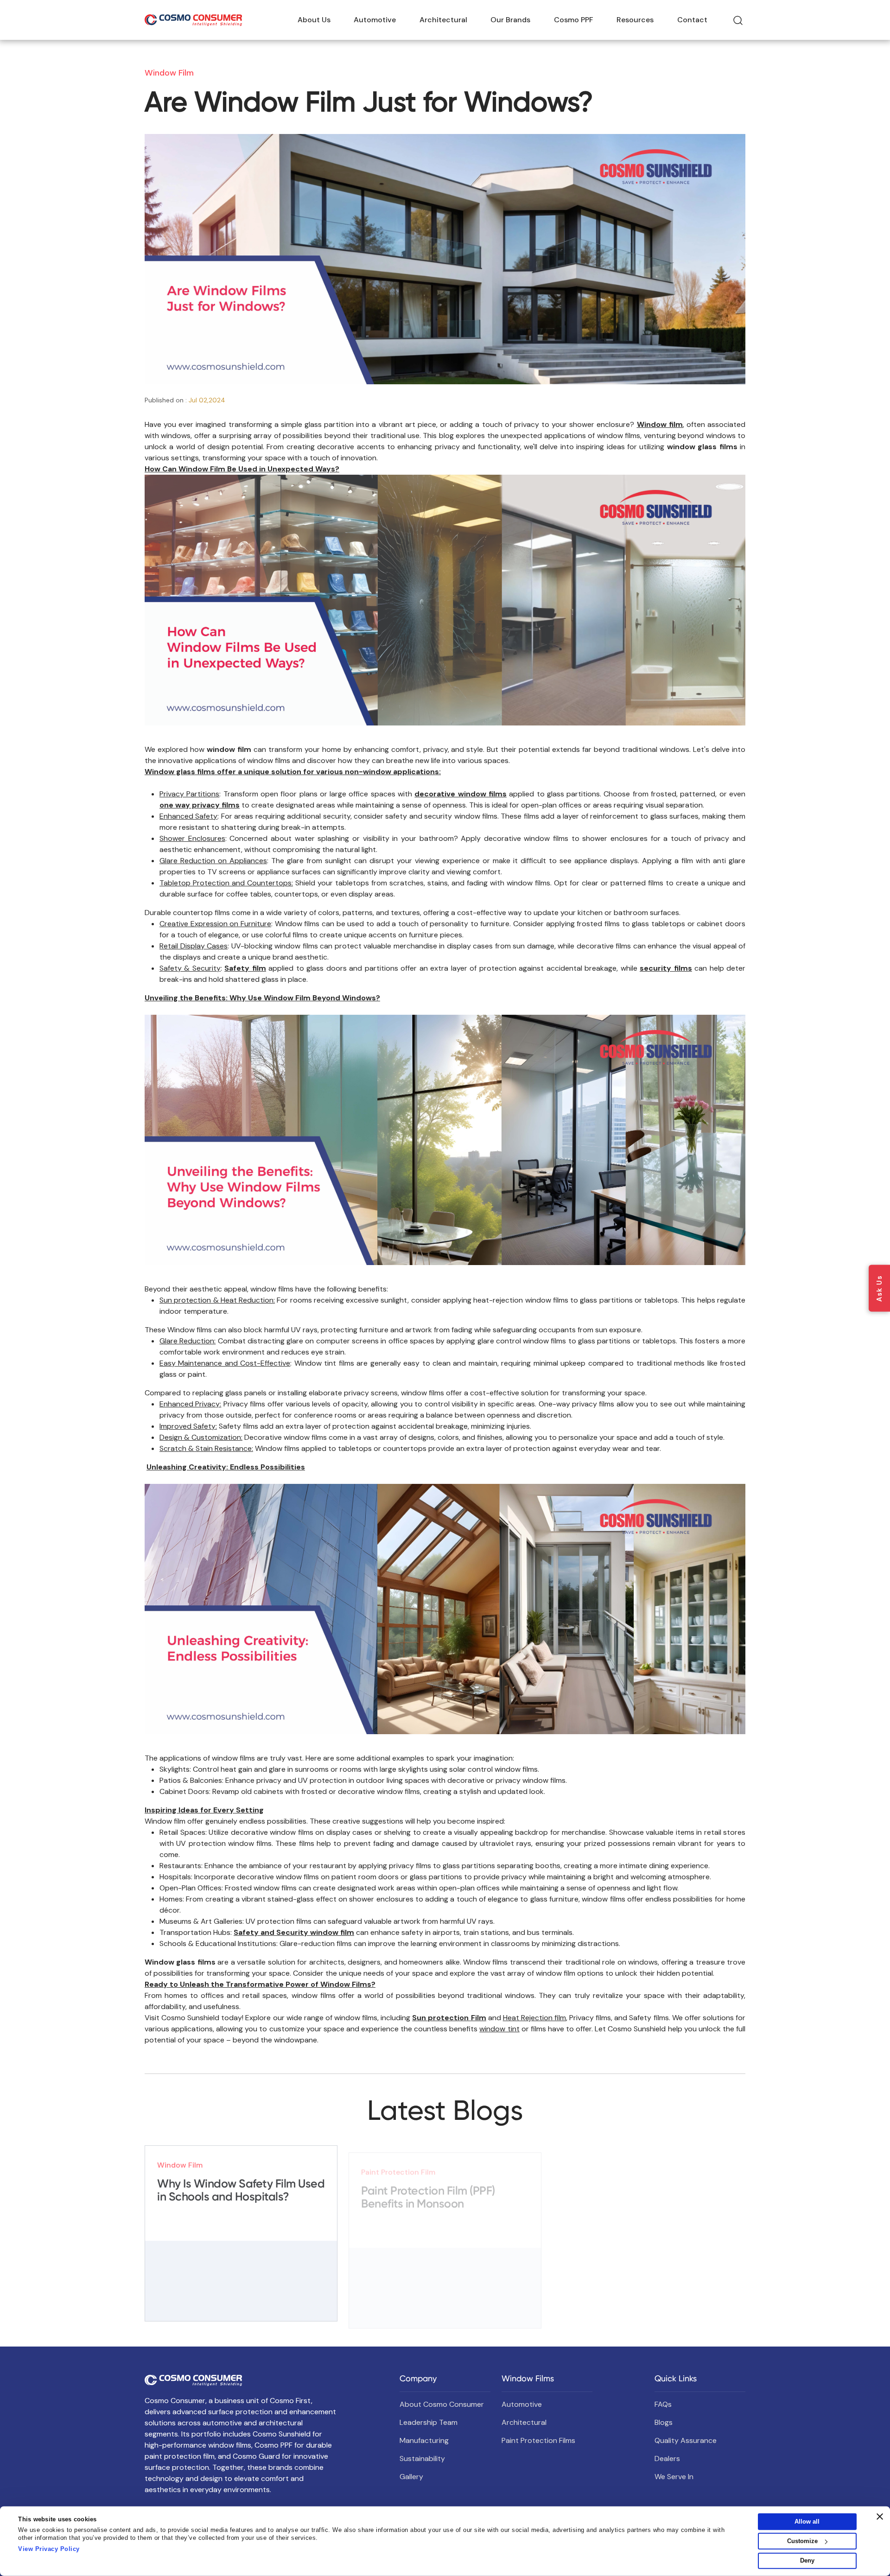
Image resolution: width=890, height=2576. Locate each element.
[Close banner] (880, 2517)
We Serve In (674, 2477)
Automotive (375, 20)
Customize (802, 2541)
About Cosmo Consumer (442, 2404)
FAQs (663, 2404)
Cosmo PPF (574, 20)
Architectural (443, 20)
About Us (314, 20)
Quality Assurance (686, 2440)
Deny (807, 2560)
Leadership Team (429, 2422)
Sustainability (422, 2458)
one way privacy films (200, 805)
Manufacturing (424, 2440)
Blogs (664, 2422)
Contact (692, 20)
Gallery (411, 2477)
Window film (660, 424)
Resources (635, 20)
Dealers (667, 2458)
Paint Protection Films (538, 2440)
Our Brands (510, 20)
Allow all (807, 2522)
